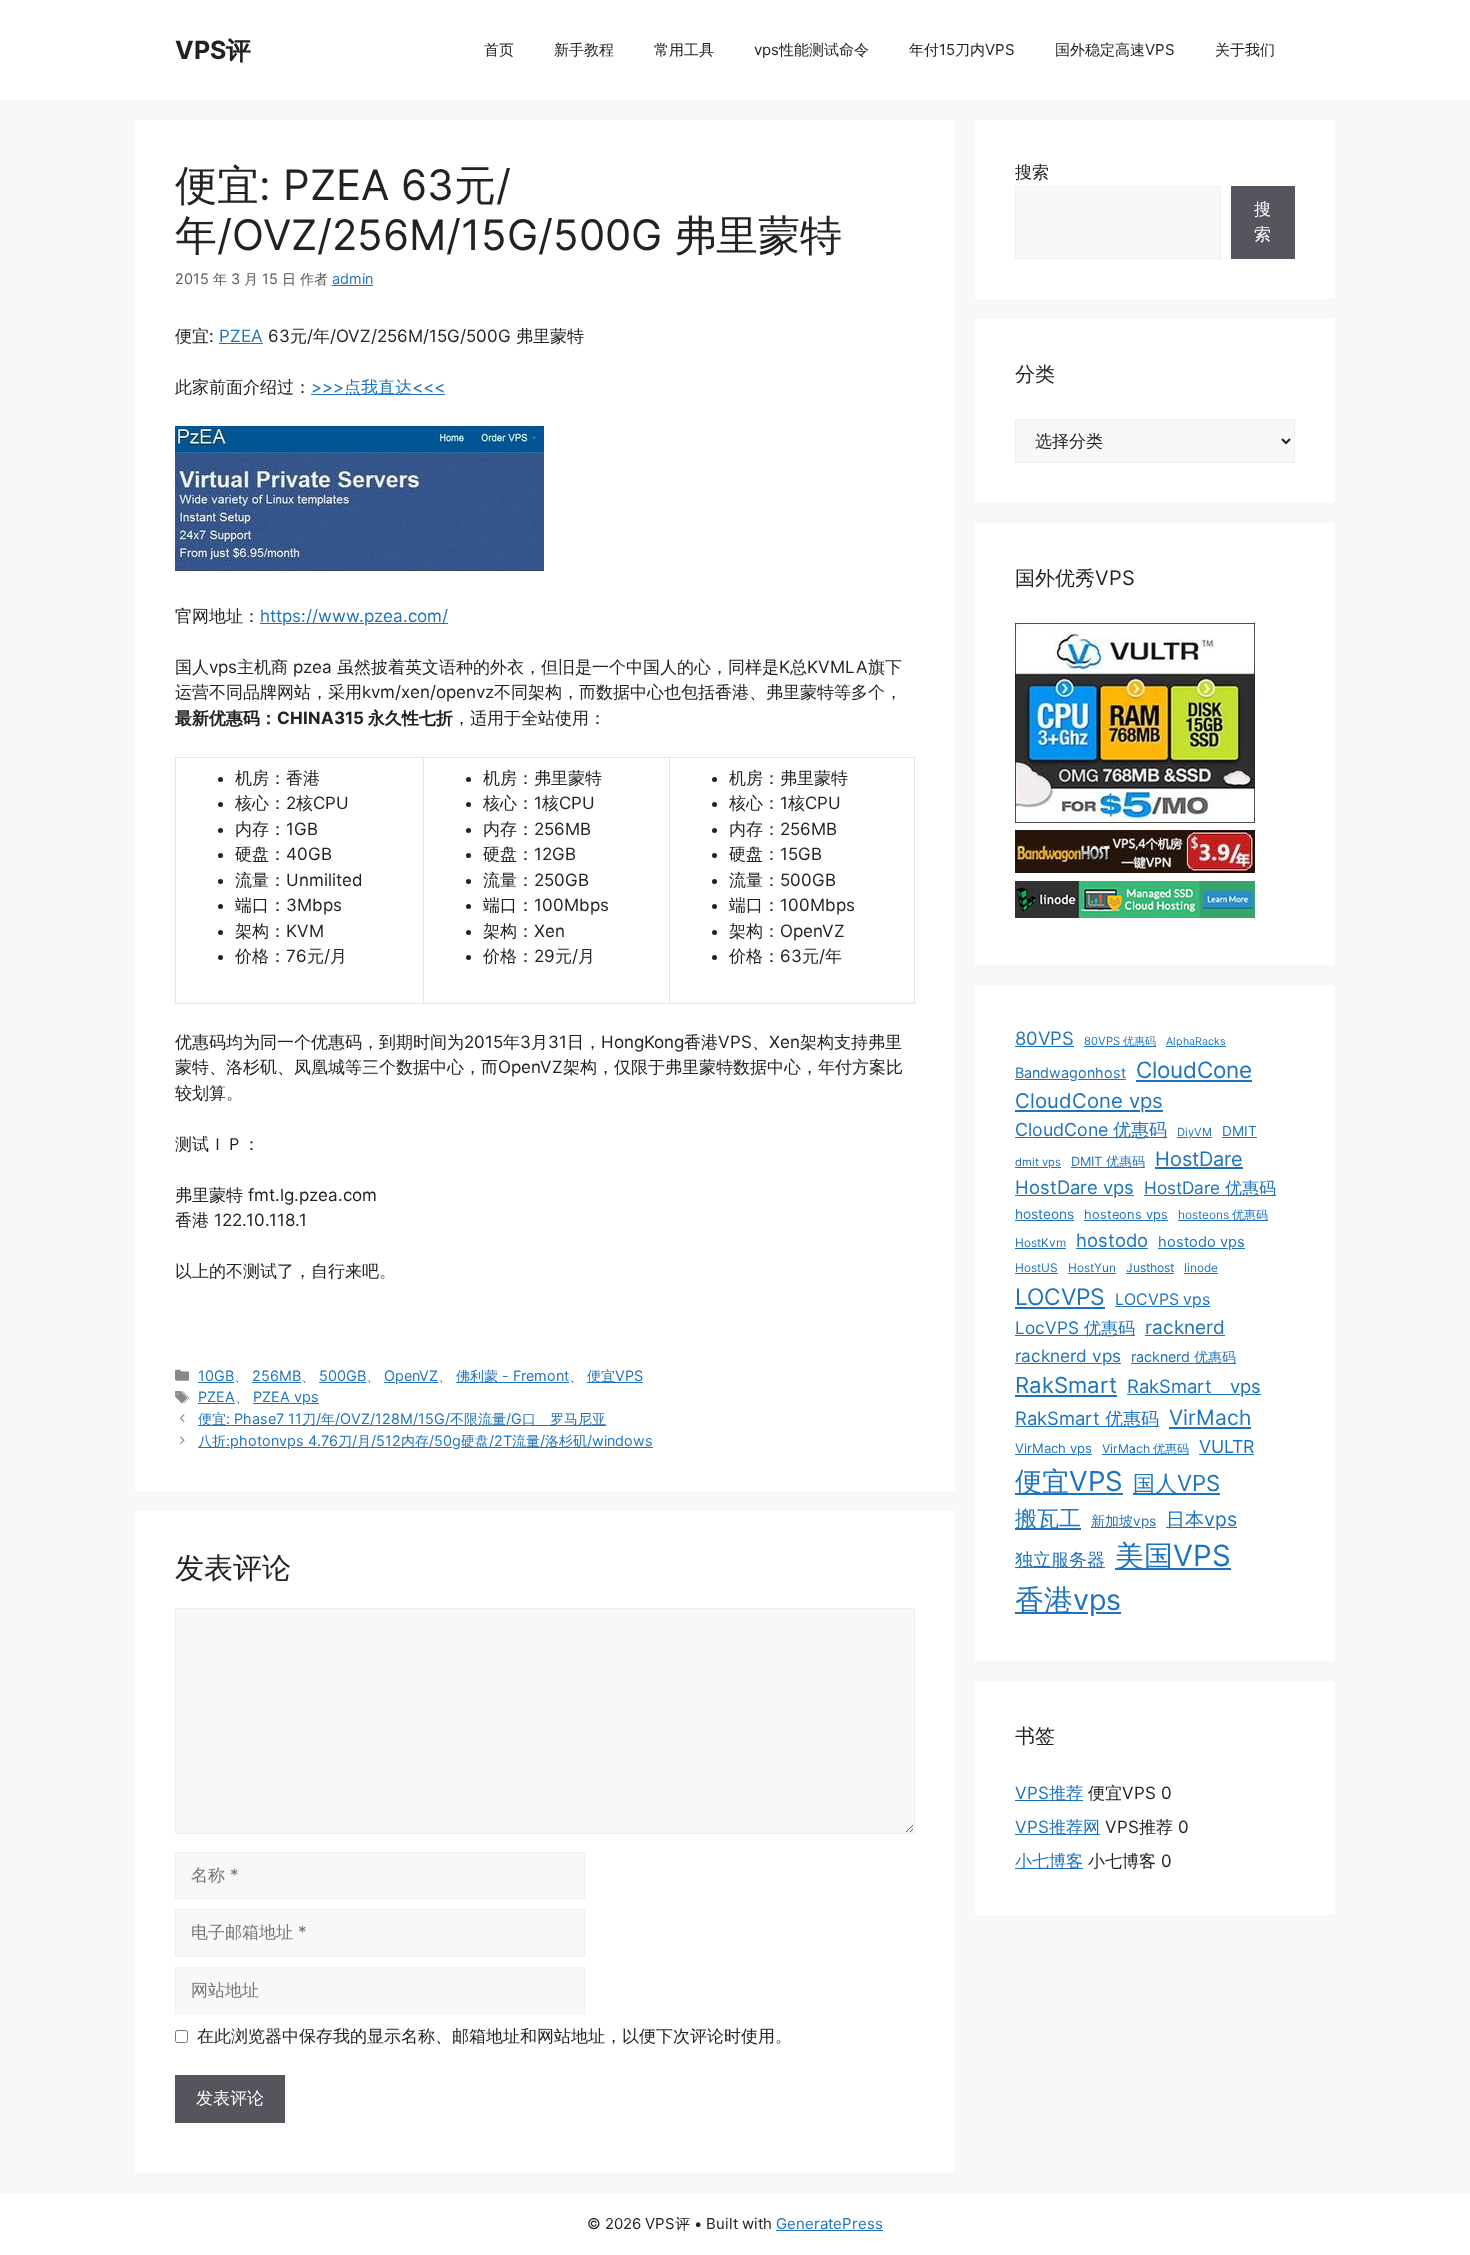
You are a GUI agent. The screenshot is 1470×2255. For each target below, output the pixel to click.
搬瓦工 (1048, 1518)
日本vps (1201, 1519)
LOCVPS (1060, 1297)
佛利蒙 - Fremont (512, 1375)
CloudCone (1194, 1069)
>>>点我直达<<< (378, 387)
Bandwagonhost (1070, 1072)
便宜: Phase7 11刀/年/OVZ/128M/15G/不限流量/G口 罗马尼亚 (402, 1418)
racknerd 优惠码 (1183, 1356)
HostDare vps (1074, 1187)
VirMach (1210, 1417)
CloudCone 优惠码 (1091, 1129)
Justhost (1150, 1267)
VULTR (1226, 1446)
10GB (216, 1375)
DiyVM (1194, 1132)
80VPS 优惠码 (1120, 1041)
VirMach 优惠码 (1145, 1448)
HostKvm (1040, 1242)
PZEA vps (286, 1396)
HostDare (1199, 1159)
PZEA (241, 336)
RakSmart (1066, 1385)
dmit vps (1038, 1162)
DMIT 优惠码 (1108, 1161)
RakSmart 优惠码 (1087, 1418)
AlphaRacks (1196, 1041)
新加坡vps (1123, 1521)
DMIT (1239, 1131)
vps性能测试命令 (811, 49)
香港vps (1068, 1599)
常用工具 (684, 49)
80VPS (1044, 1038)
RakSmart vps (1194, 1386)
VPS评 (213, 50)
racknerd (1185, 1327)
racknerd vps (1068, 1355)
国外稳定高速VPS (1115, 49)
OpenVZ (411, 1375)
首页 (499, 49)
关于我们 (1245, 49)
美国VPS (1173, 1555)
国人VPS (1176, 1483)
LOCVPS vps (1162, 1299)
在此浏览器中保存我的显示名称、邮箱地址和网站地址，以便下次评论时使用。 (494, 2036)
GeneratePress (829, 2223)
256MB (276, 1375)
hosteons (1044, 1214)
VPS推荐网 (1057, 1827)
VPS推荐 (1049, 1793)
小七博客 (1049, 1861)
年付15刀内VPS (962, 49)
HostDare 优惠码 (1210, 1187)
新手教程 (584, 49)
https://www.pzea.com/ (354, 616)
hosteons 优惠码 (1223, 1214)
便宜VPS (615, 1375)
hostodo (1112, 1240)
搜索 (1032, 172)
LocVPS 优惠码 (1075, 1327)
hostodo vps (1201, 1242)
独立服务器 (1060, 1559)
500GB (342, 1375)
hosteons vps (1126, 1214)
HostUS (1036, 1267)
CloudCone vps (1089, 1100)
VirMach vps (1053, 1448)
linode (1201, 1267)
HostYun (1092, 1267)
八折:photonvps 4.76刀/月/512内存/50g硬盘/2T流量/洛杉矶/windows (425, 1440)
